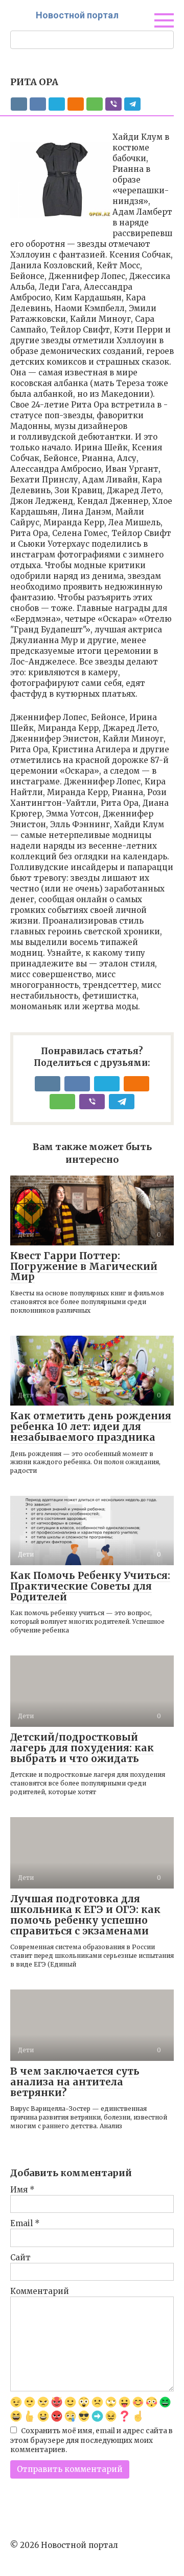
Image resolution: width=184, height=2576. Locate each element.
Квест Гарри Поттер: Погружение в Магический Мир (84, 1266)
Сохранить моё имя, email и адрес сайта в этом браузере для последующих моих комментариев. (91, 2441)
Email (25, 2223)
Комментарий (40, 2291)
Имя (22, 2190)
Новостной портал (77, 15)
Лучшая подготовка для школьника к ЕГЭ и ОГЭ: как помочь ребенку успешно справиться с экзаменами (85, 1915)
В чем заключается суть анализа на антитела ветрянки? (75, 2082)
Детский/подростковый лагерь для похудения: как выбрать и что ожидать (82, 1748)
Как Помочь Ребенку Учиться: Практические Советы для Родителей (90, 1586)
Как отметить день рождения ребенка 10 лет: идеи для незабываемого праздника (91, 1426)
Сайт (20, 2258)
